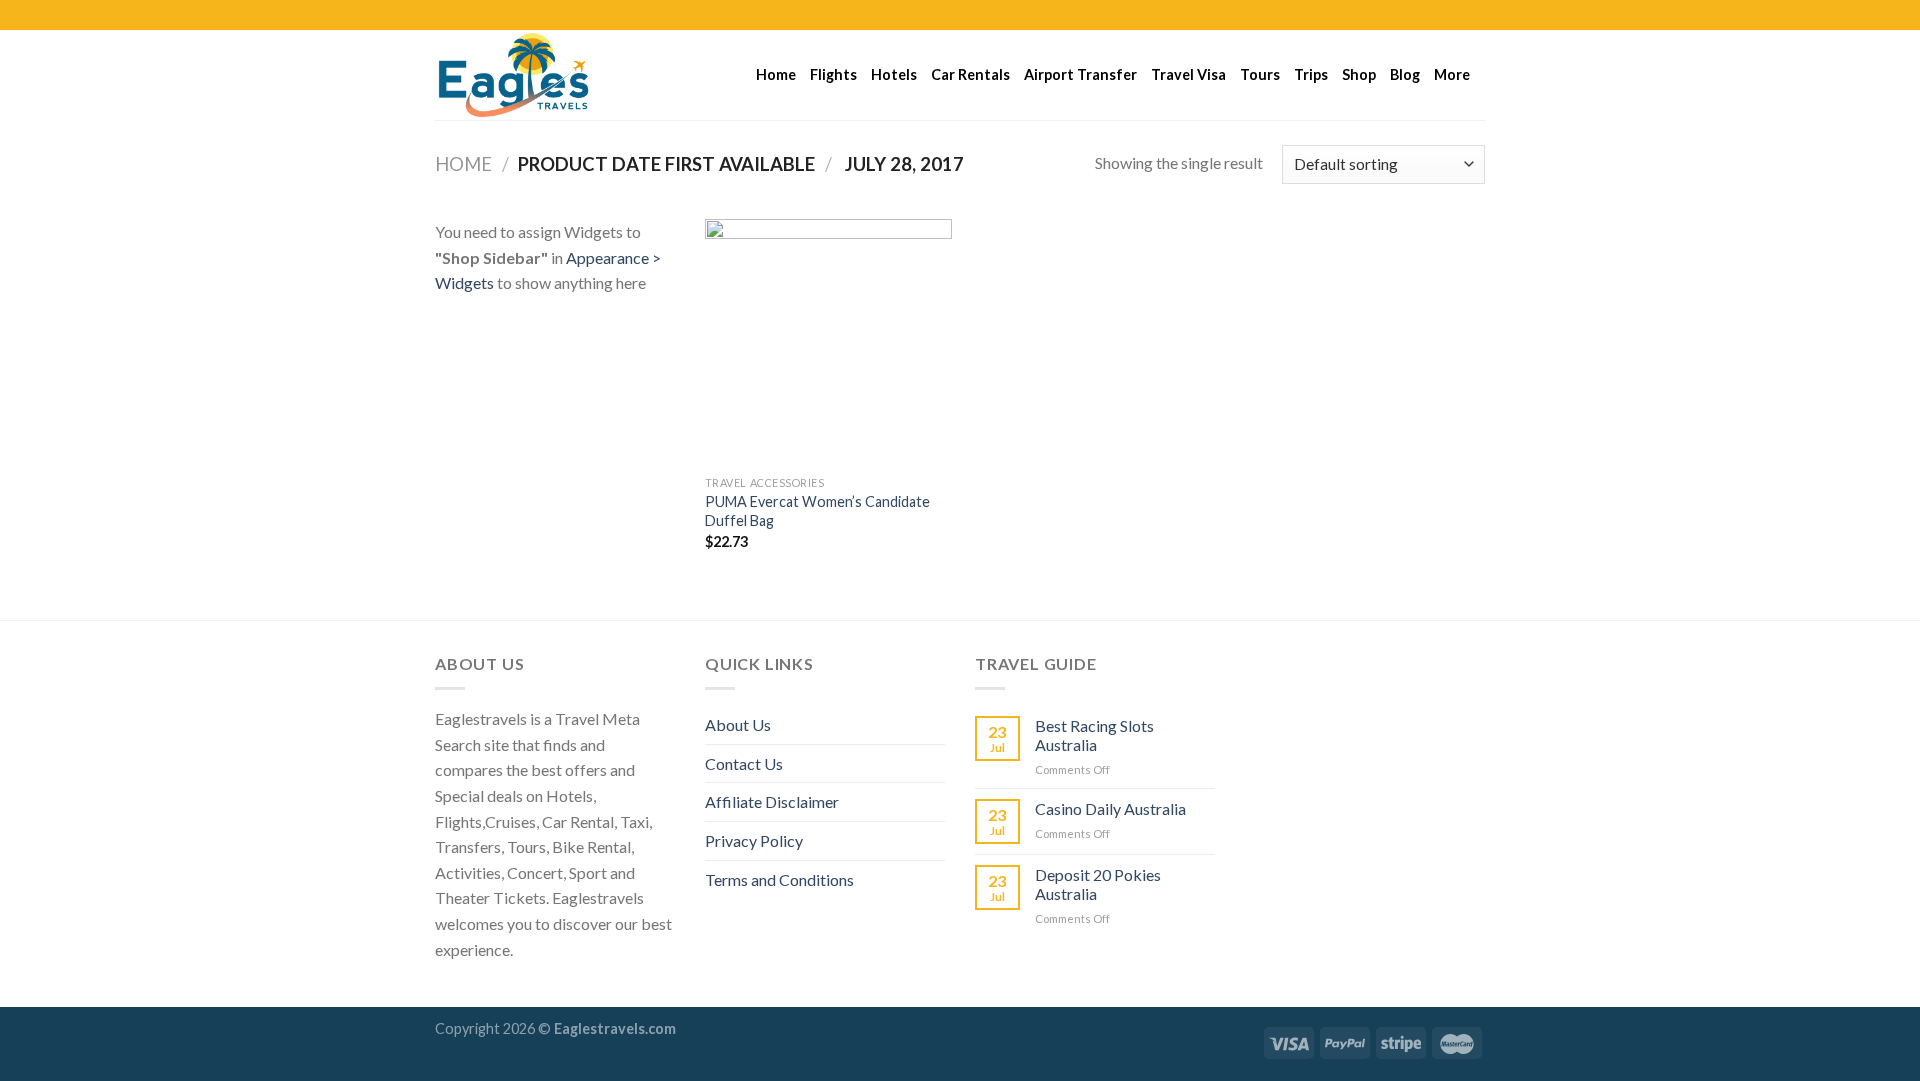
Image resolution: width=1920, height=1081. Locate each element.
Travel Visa (1188, 74)
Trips (1311, 74)
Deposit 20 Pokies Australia (1098, 884)
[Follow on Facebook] (1418, 15)
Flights (833, 74)
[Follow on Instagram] (1437, 15)
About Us (738, 724)
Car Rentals (970, 74)
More (1452, 74)
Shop (1359, 74)
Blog (1405, 74)
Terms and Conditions (779, 879)
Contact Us (744, 763)
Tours (1260, 74)
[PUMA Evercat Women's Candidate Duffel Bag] (828, 342)
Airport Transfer (1080, 74)
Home (776, 74)
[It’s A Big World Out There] (535, 75)
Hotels (894, 74)
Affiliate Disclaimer (772, 801)
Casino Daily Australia (1110, 808)
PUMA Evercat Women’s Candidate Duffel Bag (817, 511)
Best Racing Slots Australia (1094, 735)
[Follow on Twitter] (1456, 15)
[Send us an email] (1475, 15)
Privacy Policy (754, 840)
